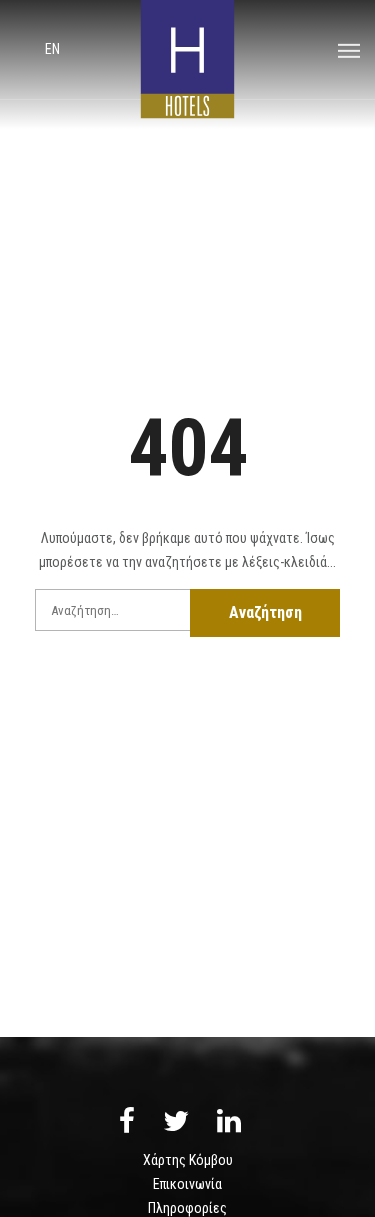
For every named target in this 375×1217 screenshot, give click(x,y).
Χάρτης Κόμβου (188, 1160)
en (52, 49)
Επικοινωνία (187, 1184)
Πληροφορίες (187, 1208)
